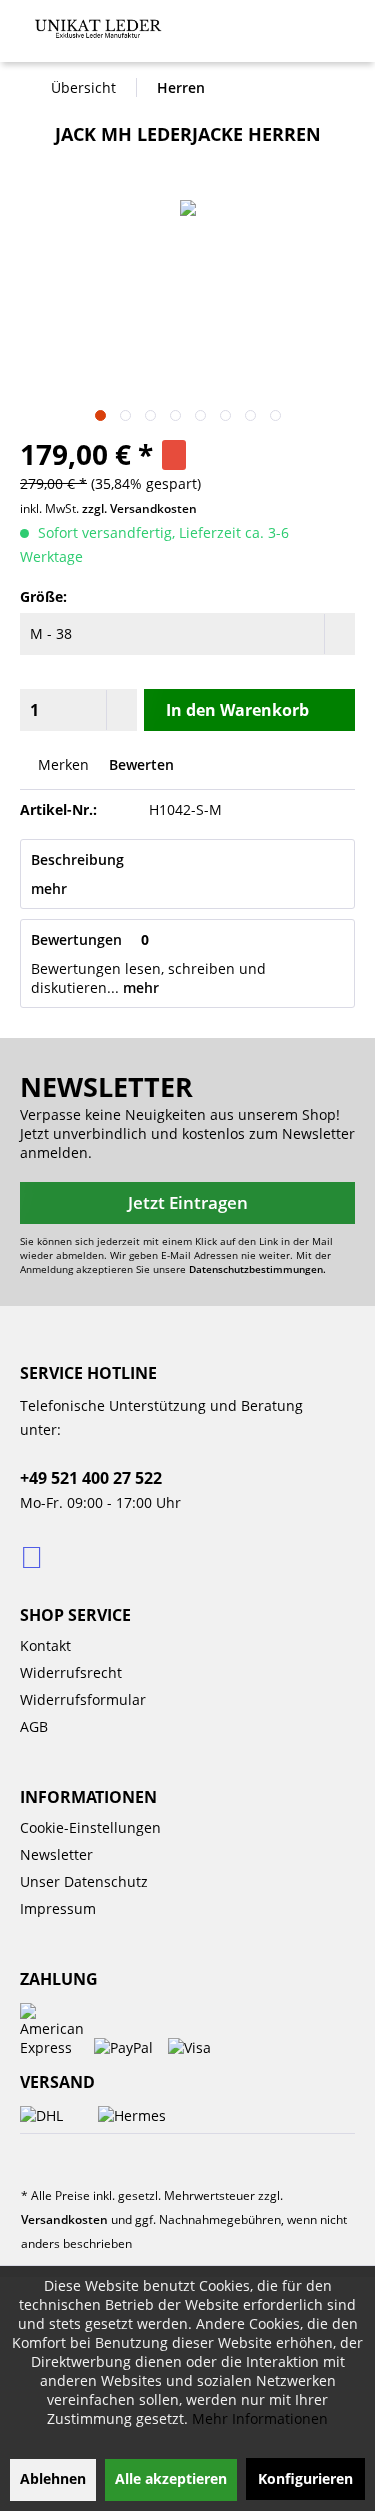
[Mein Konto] (256, 36)
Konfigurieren (305, 2478)
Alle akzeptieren (171, 2478)
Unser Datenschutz (84, 1881)
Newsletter (56, 1854)
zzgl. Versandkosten (139, 508)
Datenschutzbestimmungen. (257, 1269)
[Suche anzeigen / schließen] (180, 36)
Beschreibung (77, 859)
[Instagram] (33, 1556)
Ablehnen (53, 2478)
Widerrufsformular (83, 1699)
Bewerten (139, 764)
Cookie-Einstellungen (90, 1827)
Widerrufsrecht (71, 1672)
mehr (49, 888)
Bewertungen (76, 939)
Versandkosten (64, 2219)
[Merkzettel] (219, 36)
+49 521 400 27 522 (91, 1478)
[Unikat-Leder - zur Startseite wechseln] (98, 29)
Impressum (58, 1908)
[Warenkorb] (300, 36)
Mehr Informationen (260, 2418)
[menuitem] (335, 29)
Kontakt (45, 1645)
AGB (34, 1726)
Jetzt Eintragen (188, 1202)
